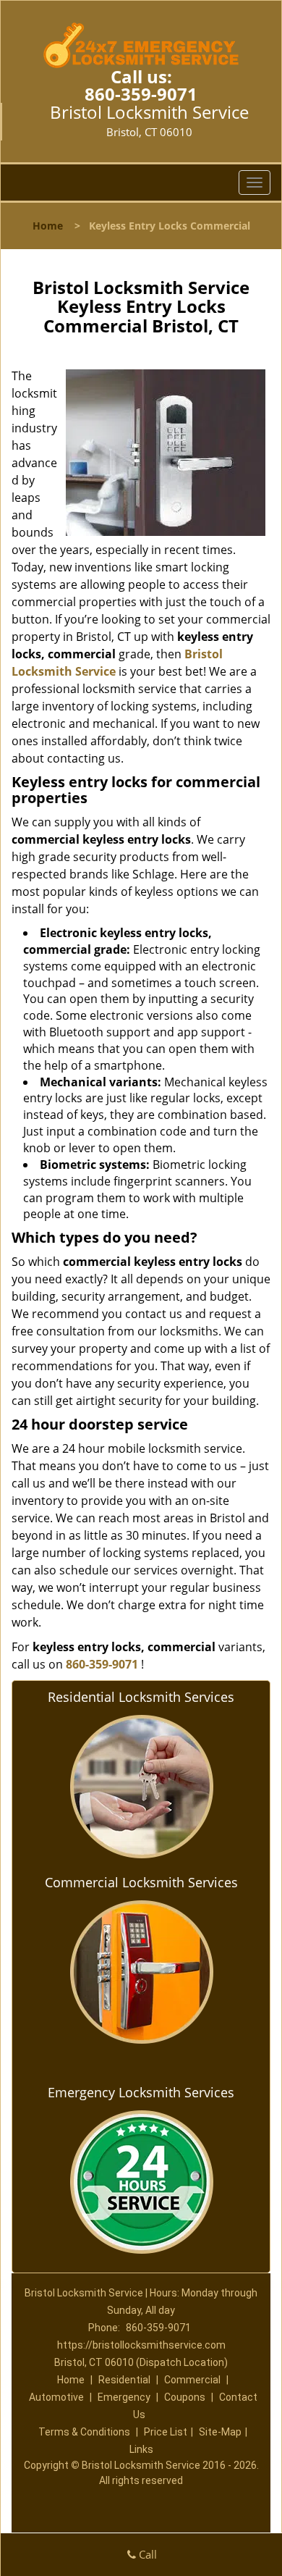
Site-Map (220, 2432)
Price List (166, 2432)
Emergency (124, 2397)
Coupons (185, 2397)
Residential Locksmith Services (141, 1697)
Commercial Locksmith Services (141, 1882)
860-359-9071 (141, 94)
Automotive (56, 2397)
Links (141, 2449)
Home (48, 226)
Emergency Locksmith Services (141, 2092)
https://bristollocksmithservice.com (141, 2345)
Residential (124, 2380)
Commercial (192, 2380)
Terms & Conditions (84, 2432)
